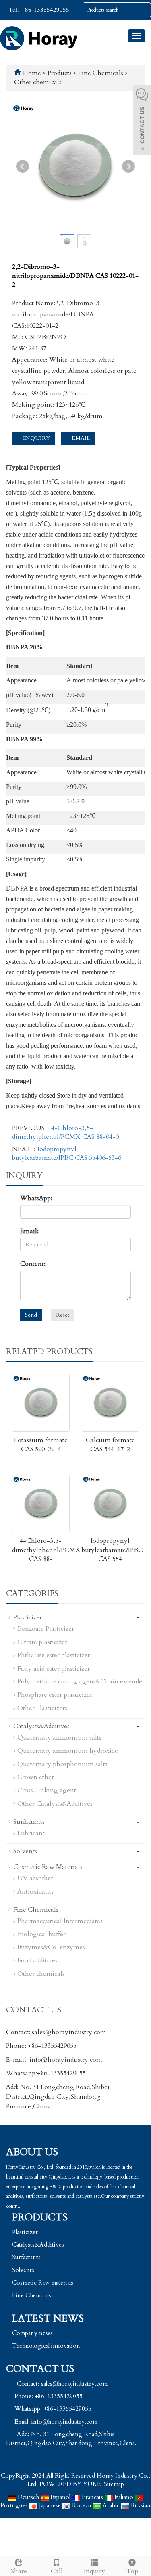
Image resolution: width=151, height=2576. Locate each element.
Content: (33, 1264)
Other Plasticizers (42, 1708)
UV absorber (35, 1878)
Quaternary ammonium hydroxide (68, 1751)
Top (132, 2571)
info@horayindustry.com (66, 2060)
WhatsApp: (36, 1198)
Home (32, 73)
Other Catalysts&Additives (55, 1804)
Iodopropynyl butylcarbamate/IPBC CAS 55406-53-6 (67, 1153)
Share (19, 2571)
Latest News (48, 2319)
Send (31, 1315)
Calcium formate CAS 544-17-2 (110, 1445)
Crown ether (36, 1777)
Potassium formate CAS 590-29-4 (41, 1445)
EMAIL (80, 438)
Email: (29, 1231)
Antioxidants (35, 1891)
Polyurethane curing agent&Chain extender (81, 1681)
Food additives (37, 1960)
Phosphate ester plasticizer (55, 1695)
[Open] (142, 121)
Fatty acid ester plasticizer (54, 1669)
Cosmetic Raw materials (43, 2283)
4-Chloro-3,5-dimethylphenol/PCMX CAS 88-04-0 (65, 1132)
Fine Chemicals (101, 73)
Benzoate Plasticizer (46, 1629)
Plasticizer (28, 1617)
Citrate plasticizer (42, 1642)
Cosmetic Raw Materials (48, 1867)
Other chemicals (38, 82)
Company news (32, 2333)
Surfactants (29, 1822)
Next (128, 166)
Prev (23, 166)
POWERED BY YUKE (71, 2484)
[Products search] (145, 10)
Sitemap (114, 2484)
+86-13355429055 (44, 10)
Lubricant (31, 1833)
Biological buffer (41, 1934)
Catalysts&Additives (41, 1726)
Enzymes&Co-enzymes (51, 1947)
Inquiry (94, 2571)
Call (57, 2571)
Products (60, 73)
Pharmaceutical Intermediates (60, 1921)
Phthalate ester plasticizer (54, 1655)
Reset (63, 1315)
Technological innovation (46, 2346)
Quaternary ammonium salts (59, 1737)
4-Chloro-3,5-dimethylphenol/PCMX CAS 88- (46, 1550)
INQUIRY (36, 438)
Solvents (25, 1851)
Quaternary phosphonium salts (62, 1764)
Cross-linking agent (47, 1790)
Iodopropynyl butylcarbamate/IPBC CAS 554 (112, 1550)
